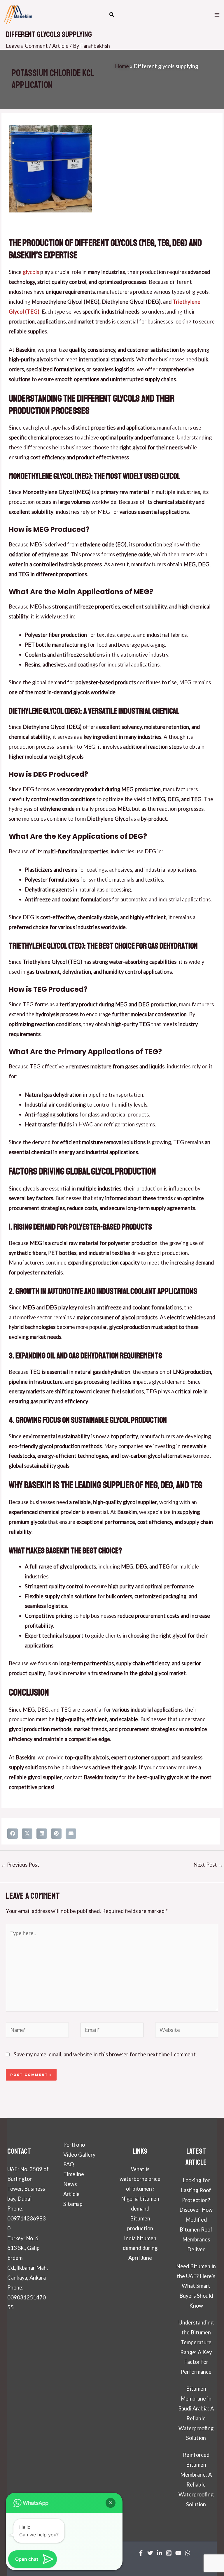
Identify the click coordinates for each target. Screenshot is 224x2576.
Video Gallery (79, 2155)
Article (60, 46)
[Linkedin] (160, 2553)
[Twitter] (150, 2553)
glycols (31, 272)
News (70, 2184)
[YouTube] (178, 2553)
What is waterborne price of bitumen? (140, 2179)
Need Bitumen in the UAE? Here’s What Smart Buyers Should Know (196, 2286)
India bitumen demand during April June (140, 2248)
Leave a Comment (27, 46)
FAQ (69, 2164)
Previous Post (20, 1865)
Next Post (208, 1865)
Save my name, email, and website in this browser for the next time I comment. (105, 2054)
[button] (112, 15)
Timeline (74, 2174)
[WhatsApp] (188, 2553)
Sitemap (73, 2204)
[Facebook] (141, 2553)
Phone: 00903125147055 (27, 2297)
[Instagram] (169, 2553)
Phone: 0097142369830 (27, 2218)
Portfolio (74, 2145)
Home (122, 66)
